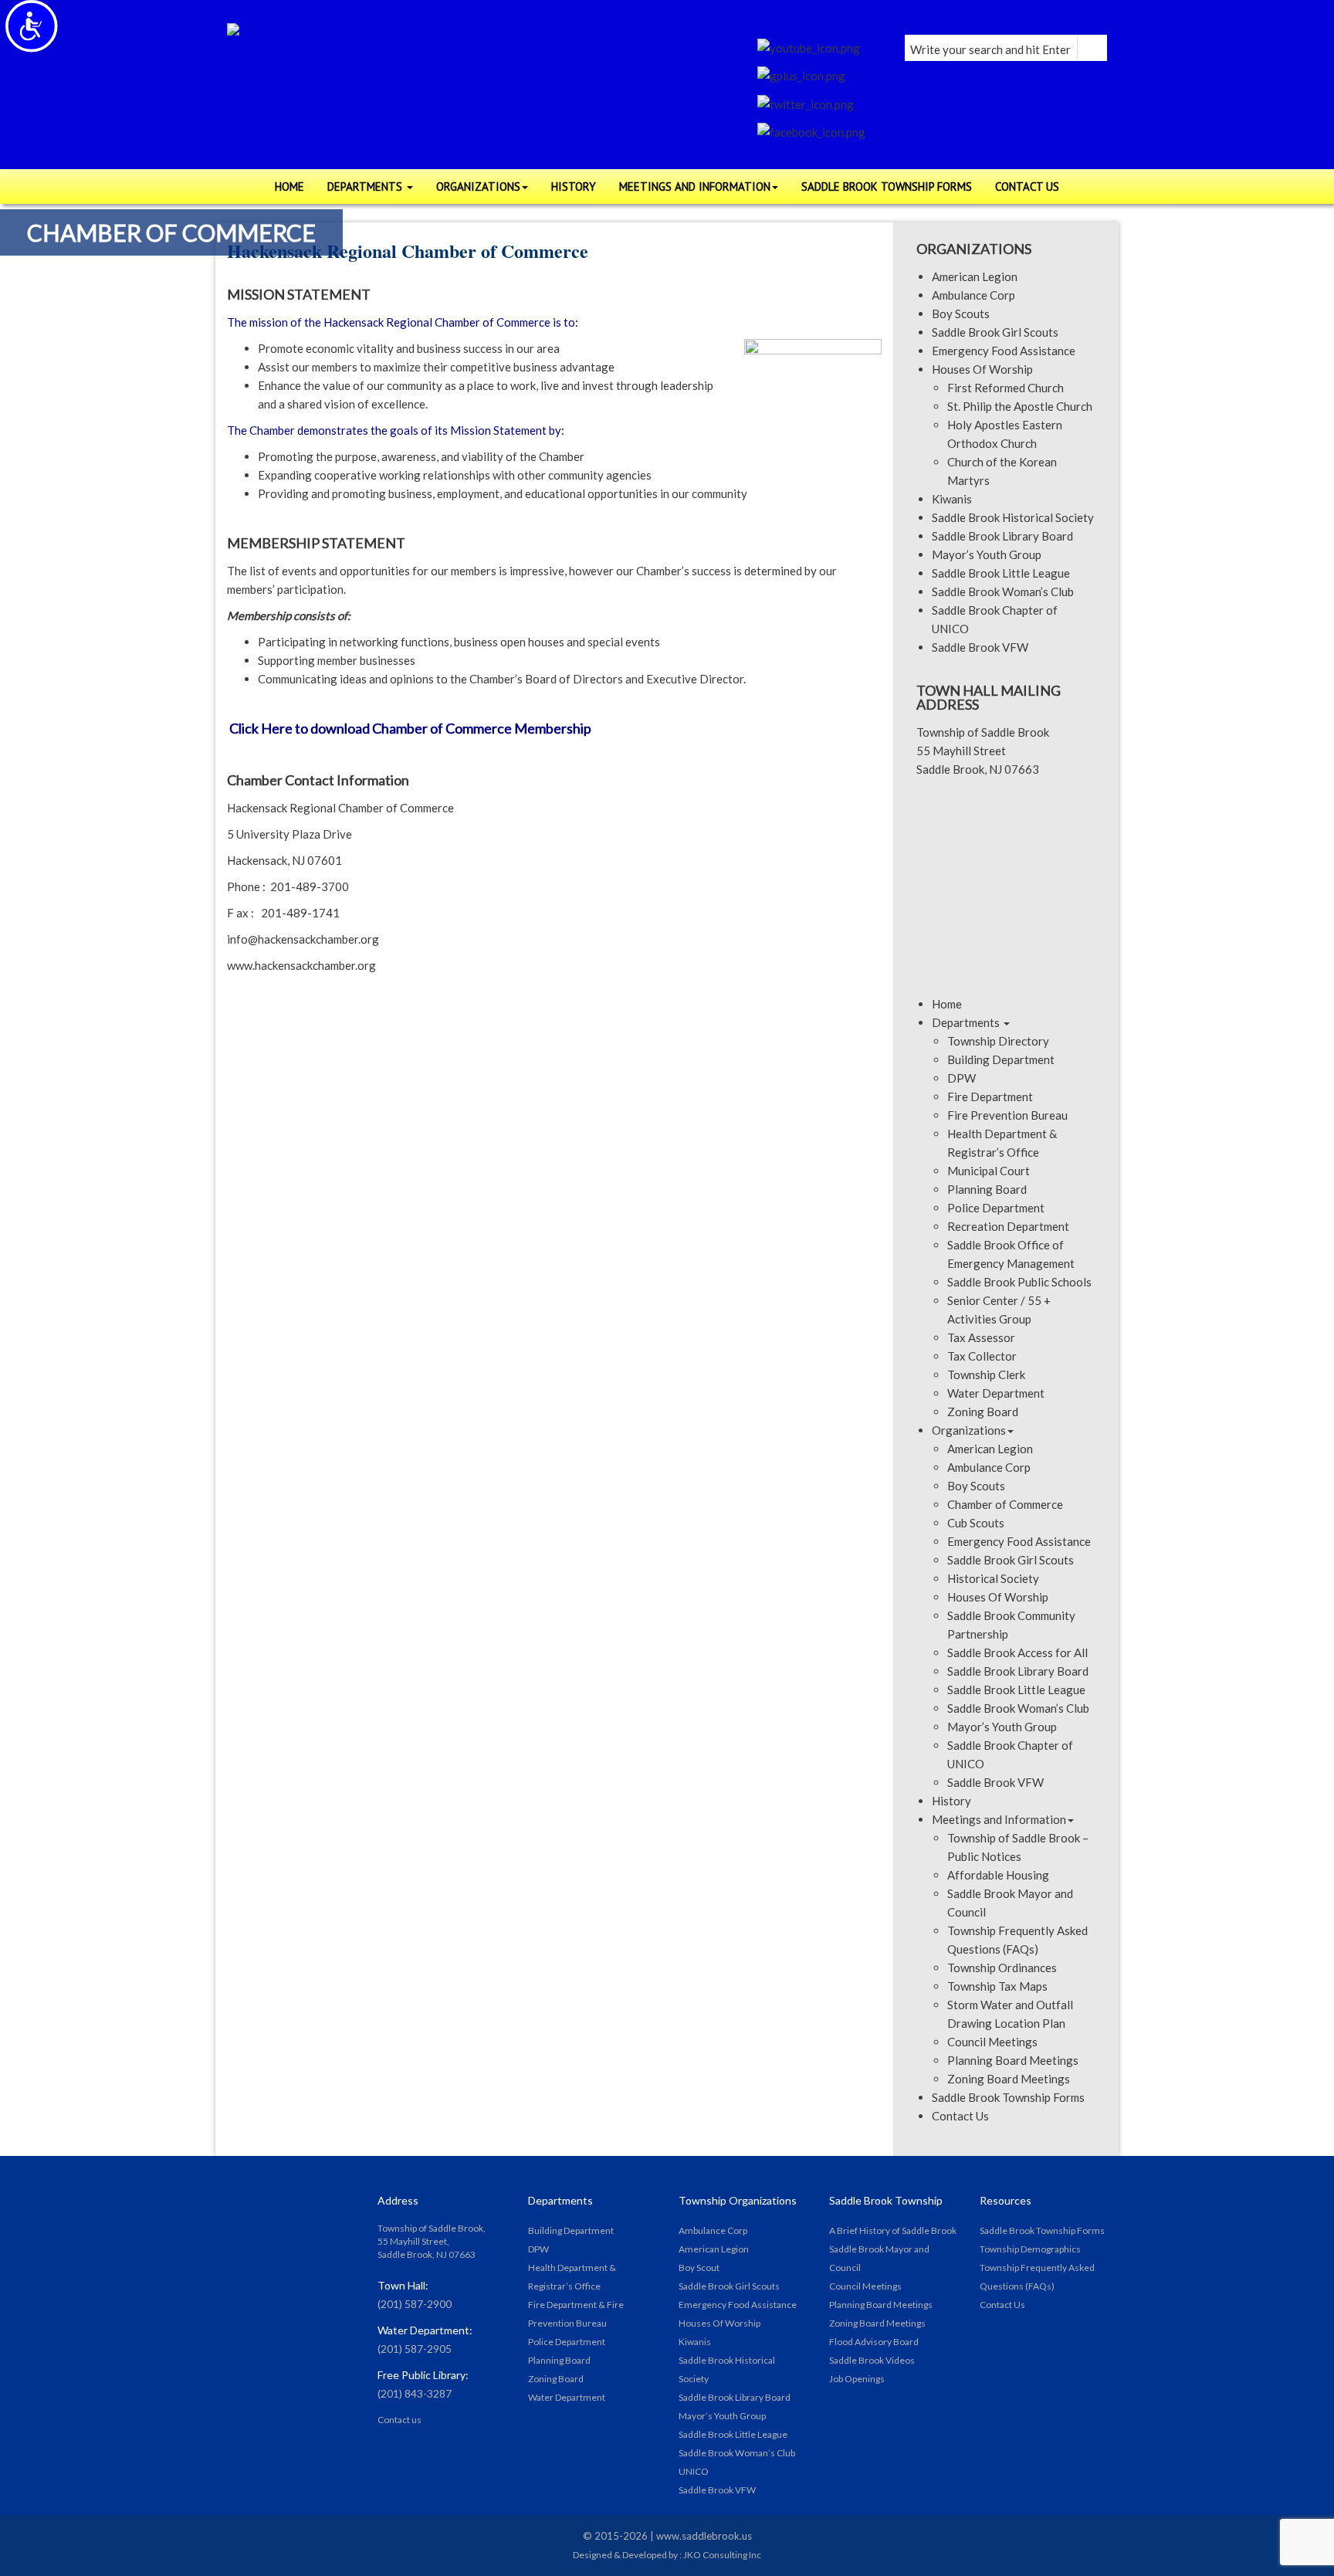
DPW (962, 1078)
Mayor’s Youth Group (987, 554)
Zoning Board (983, 1412)
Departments (967, 1022)
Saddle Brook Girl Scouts (995, 332)
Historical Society (993, 1578)
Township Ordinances (1002, 1968)
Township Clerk (986, 1374)
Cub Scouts (976, 1523)
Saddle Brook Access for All (1017, 1652)
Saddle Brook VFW (980, 647)
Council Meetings (992, 2042)
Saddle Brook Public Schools (1019, 1282)
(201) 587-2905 (415, 2349)
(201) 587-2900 (415, 2304)
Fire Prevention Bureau (1007, 1115)
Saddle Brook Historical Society (1013, 517)
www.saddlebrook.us (704, 2536)
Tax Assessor (981, 1337)
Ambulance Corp (973, 295)
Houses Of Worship (982, 369)
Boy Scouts (961, 314)
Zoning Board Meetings (1009, 2079)
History (951, 1801)
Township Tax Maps (997, 1986)
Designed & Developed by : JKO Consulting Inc (667, 2555)
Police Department (996, 1208)
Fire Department (990, 1096)
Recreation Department (1008, 1226)
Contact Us (960, 2116)
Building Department (1001, 1059)
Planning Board (987, 1189)
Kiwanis (952, 499)
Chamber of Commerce (1005, 1504)
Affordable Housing (998, 1875)
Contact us (400, 2420)
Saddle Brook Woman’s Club (1003, 591)
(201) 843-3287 (415, 2393)
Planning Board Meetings (1013, 2060)
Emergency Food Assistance (1004, 351)
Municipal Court (989, 1171)
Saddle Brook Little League (1001, 573)
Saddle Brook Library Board (1002, 536)
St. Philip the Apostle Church (1020, 406)
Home (947, 1004)
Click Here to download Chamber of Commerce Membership (411, 728)
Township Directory (998, 1041)
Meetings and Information (999, 1819)
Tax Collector (982, 1356)
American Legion (975, 276)
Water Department (996, 1393)
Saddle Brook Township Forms (1008, 2097)
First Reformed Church (1006, 388)
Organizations (969, 1430)
